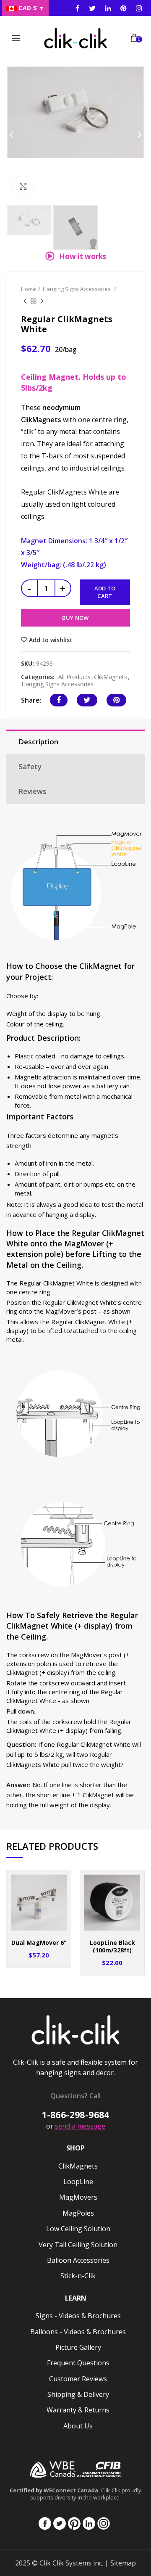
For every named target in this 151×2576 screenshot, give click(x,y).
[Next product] (42, 302)
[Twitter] (87, 700)
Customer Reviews (78, 2379)
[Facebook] (59, 700)
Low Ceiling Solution (78, 2229)
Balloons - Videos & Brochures (78, 2332)
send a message (80, 2126)
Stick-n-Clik (78, 2276)
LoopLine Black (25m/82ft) (112, 1947)
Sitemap (123, 2563)
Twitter (92, 8)
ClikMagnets (111, 677)
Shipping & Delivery (78, 2394)
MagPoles (78, 2213)
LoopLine (78, 2182)
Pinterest (124, 8)
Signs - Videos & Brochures (78, 2316)
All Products (74, 677)
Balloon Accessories (78, 2260)
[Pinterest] (116, 700)
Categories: (38, 677)
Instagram (108, 8)
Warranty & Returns (78, 2410)
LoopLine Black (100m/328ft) (39, 1947)
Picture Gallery (78, 2347)
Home (29, 289)
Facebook (78, 8)
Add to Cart (105, 592)
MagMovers (78, 2197)
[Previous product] (25, 302)
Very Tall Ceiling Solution (78, 2245)
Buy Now (75, 618)
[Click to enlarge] (23, 187)
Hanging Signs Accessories (77, 289)
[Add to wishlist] (59, 1882)
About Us (78, 2426)
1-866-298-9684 (75, 2115)
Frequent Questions (78, 2363)
